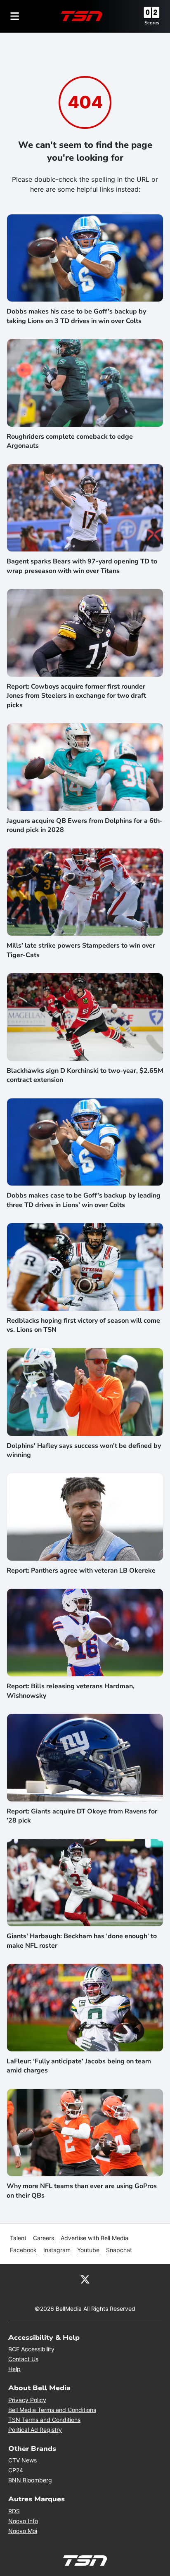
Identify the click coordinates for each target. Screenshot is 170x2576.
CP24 (16, 2470)
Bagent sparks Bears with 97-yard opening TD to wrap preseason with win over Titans (82, 566)
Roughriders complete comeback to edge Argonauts (70, 441)
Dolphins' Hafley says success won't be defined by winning (84, 1450)
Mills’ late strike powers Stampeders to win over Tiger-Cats (81, 950)
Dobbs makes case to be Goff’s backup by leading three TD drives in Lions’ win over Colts (84, 1200)
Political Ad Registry (35, 2430)
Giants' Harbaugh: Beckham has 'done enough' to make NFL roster (82, 1941)
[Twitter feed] (85, 2279)
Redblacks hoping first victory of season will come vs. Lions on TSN (83, 1325)
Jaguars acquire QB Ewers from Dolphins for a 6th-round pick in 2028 (85, 825)
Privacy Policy (27, 2400)
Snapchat (119, 2250)
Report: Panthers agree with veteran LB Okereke (81, 1571)
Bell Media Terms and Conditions (52, 2410)
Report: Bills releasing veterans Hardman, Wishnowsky (71, 1691)
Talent (18, 2238)
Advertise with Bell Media (94, 2238)
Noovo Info (23, 2521)
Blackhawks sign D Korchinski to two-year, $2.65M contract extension (85, 1075)
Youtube (88, 2250)
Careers (44, 2238)
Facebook (23, 2250)
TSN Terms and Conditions (44, 2420)
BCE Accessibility (31, 2349)
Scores (152, 23)
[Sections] (15, 16)
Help (14, 2369)
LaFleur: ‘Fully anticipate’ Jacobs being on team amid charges (79, 2066)
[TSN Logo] (82, 16)
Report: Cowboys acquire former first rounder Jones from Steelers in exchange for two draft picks (76, 696)
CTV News (22, 2460)
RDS (14, 2511)
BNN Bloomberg (30, 2480)
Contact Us (23, 2359)
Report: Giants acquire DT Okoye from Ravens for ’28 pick (82, 1816)
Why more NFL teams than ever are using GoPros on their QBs (82, 2191)
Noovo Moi (23, 2531)
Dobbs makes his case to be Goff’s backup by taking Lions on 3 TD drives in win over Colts (76, 316)
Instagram (57, 2250)
